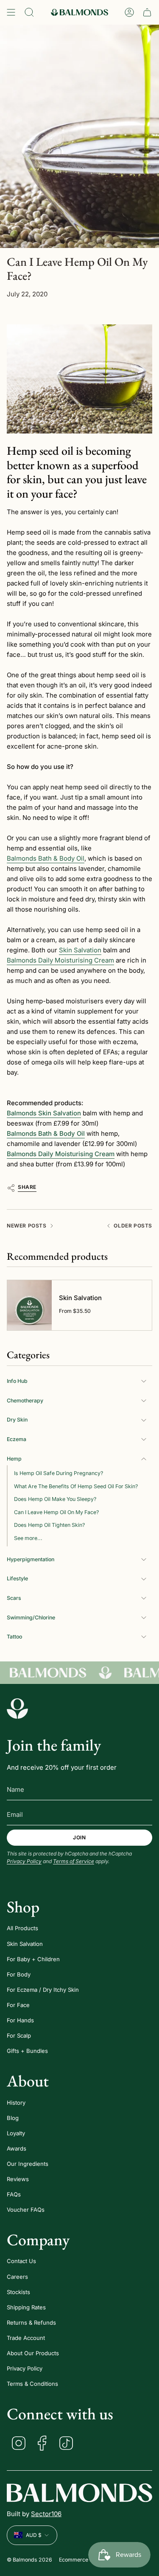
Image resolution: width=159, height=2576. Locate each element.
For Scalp (19, 2035)
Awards (17, 2148)
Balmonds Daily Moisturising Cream (60, 960)
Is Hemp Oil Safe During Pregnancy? (59, 1473)
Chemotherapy (25, 1401)
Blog (13, 2118)
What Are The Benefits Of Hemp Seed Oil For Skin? (76, 1486)
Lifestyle (17, 1578)
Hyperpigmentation (31, 1559)
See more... (28, 1538)
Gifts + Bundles (27, 2051)
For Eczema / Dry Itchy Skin (43, 1990)
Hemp (14, 1459)
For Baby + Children (33, 1959)
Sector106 (46, 2514)
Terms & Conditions (32, 2384)
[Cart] (147, 12)
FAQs (14, 2194)
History (16, 2103)
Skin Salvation (80, 950)
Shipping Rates (26, 2307)
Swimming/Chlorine (31, 1617)
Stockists (18, 2292)
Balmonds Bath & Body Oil (46, 858)
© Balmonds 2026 (29, 2560)
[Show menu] (11, 12)
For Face (18, 2005)
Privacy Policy (24, 1861)
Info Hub (17, 1381)
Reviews (18, 2179)
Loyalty (16, 2133)
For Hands (20, 2020)
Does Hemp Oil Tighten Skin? (49, 1525)
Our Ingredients (28, 2164)
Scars (14, 1598)
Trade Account (26, 2338)
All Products (22, 1928)
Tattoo (14, 1637)
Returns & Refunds (31, 2323)
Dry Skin (17, 1420)
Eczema (17, 1439)
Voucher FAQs (26, 2210)
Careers (17, 2277)
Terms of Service (74, 1861)
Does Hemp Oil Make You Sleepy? (55, 1499)
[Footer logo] (17, 1709)
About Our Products (33, 2353)
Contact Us (21, 2261)
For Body (19, 1974)
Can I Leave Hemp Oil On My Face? (56, 1512)
